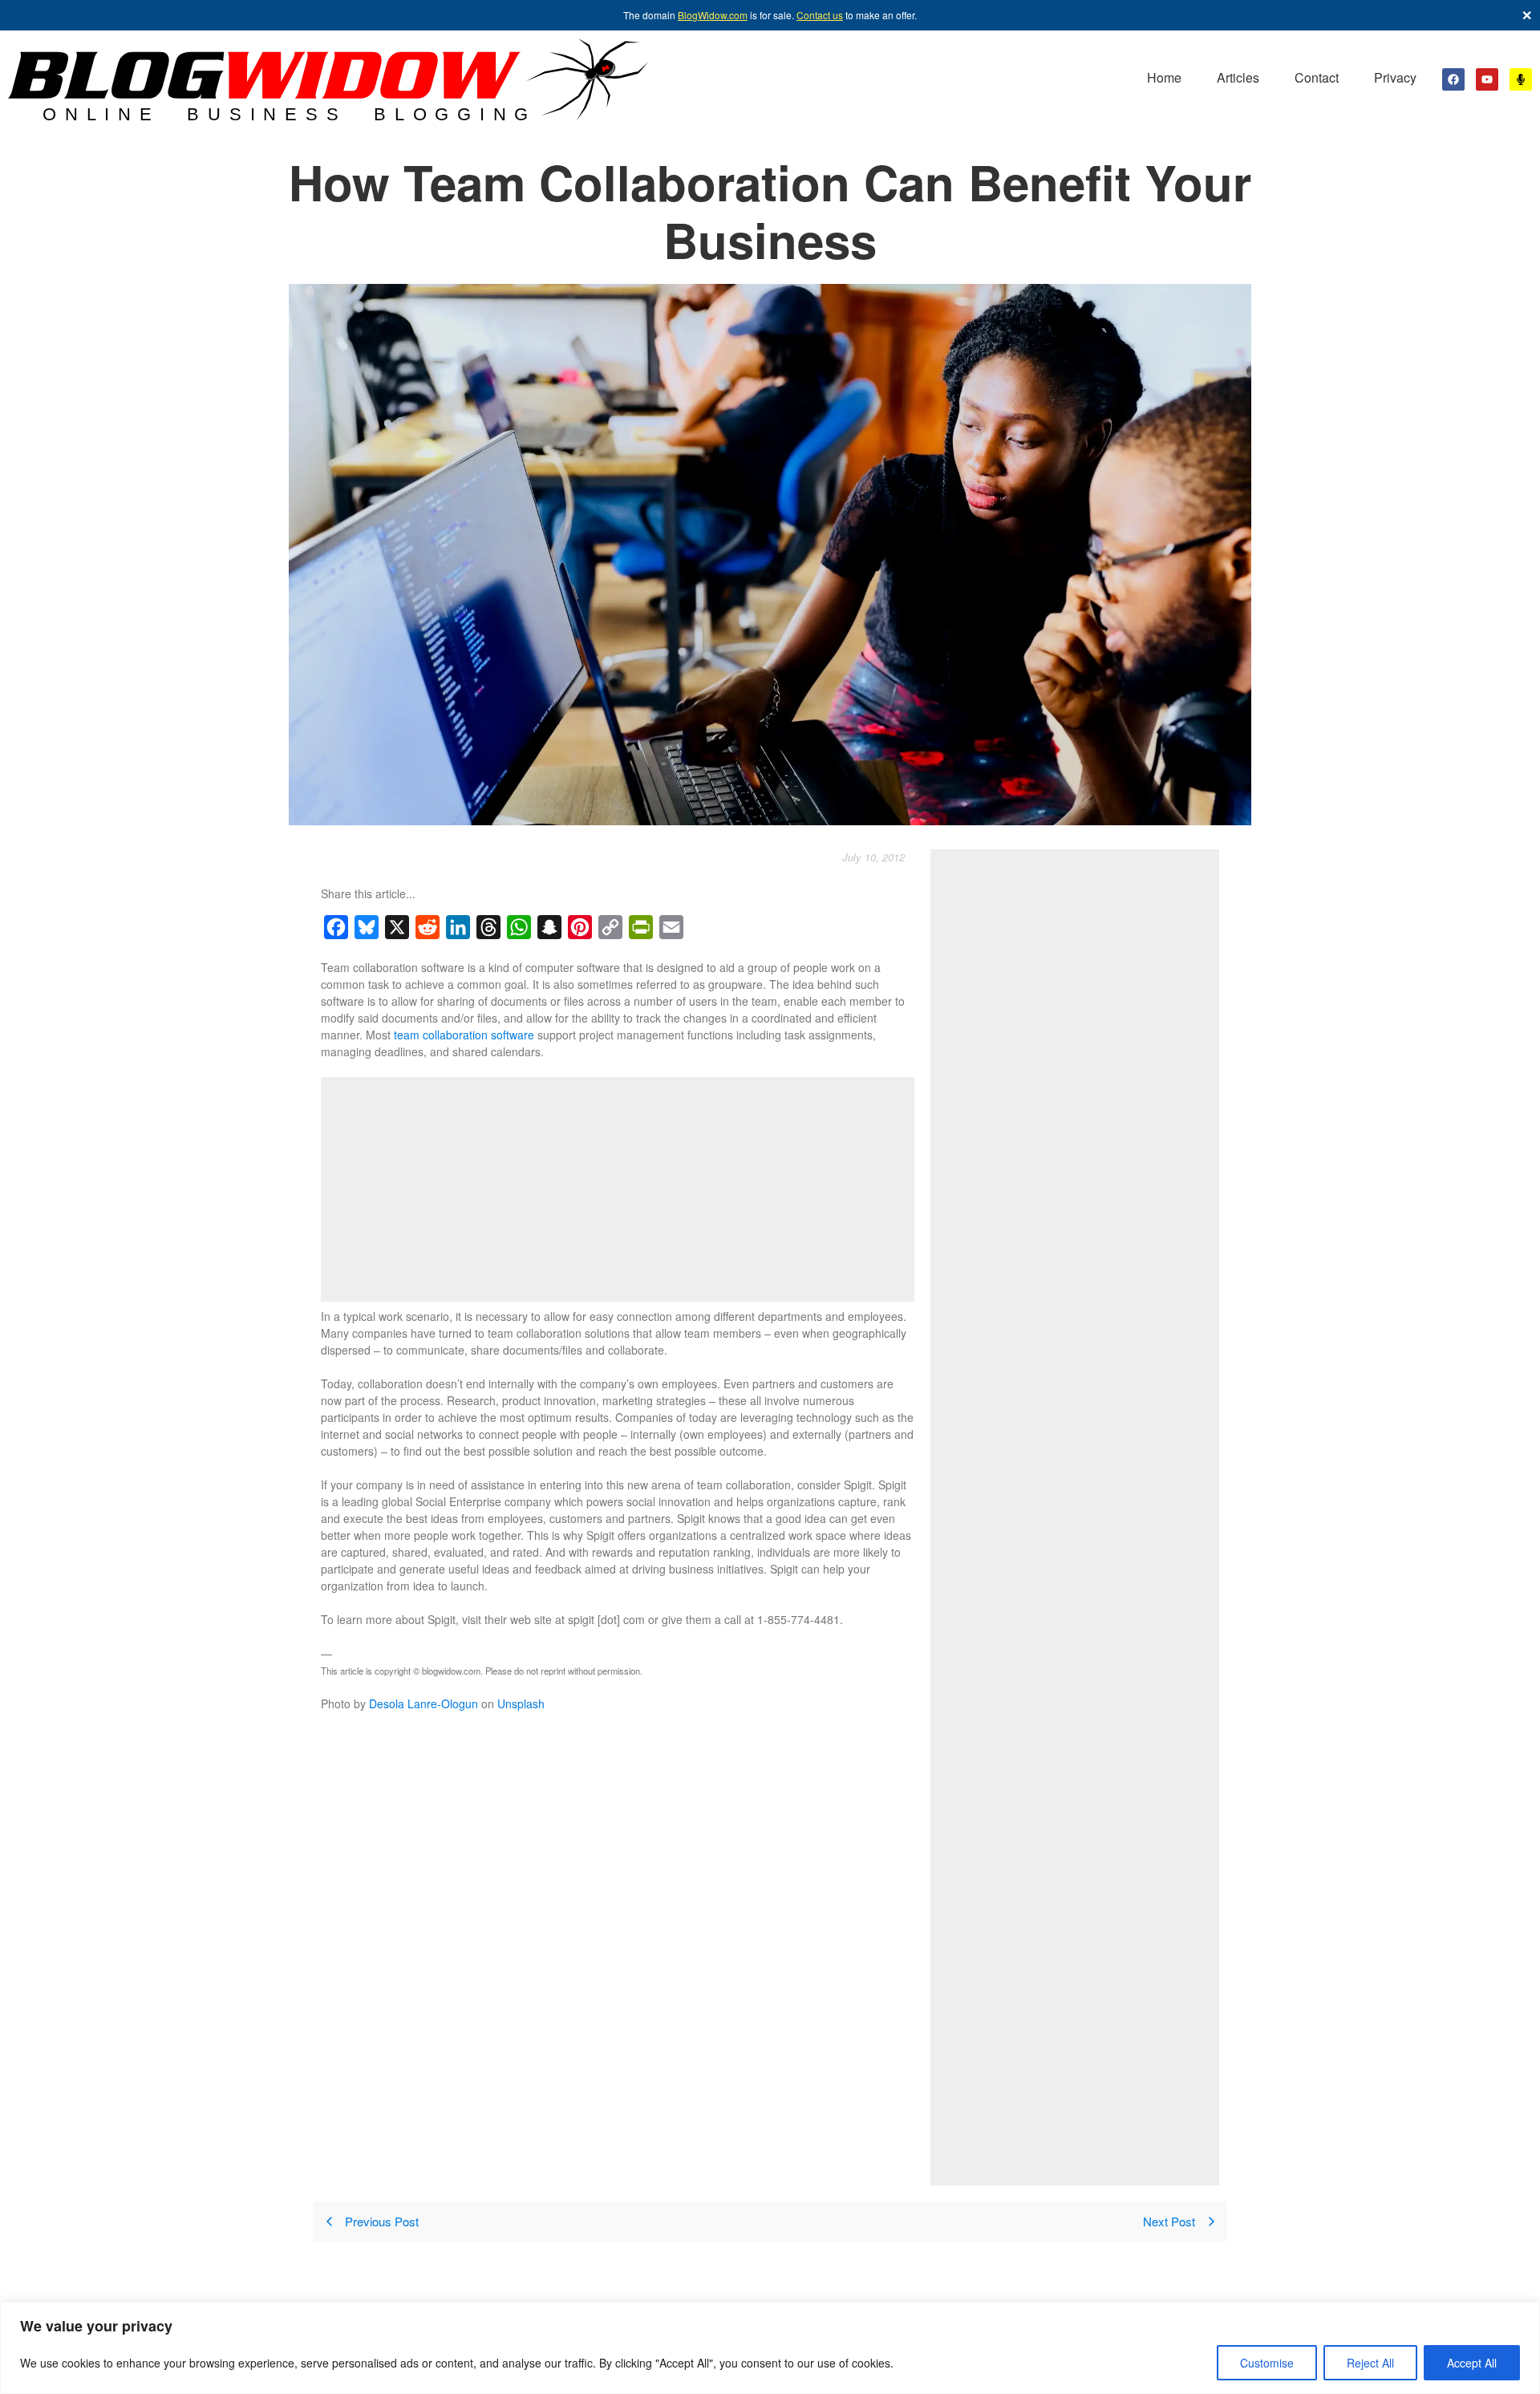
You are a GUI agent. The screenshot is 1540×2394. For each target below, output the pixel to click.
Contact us (820, 15)
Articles (1238, 77)
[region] (770, 2348)
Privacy (1395, 77)
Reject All (1370, 2363)
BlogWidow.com (713, 15)
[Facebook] (1453, 79)
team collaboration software (464, 1035)
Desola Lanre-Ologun (423, 1703)
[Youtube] (1487, 79)
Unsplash (521, 1703)
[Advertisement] (618, 1189)
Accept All (1472, 2363)
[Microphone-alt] (1521, 79)
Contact (1317, 77)
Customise (1267, 2363)
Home (1164, 77)
